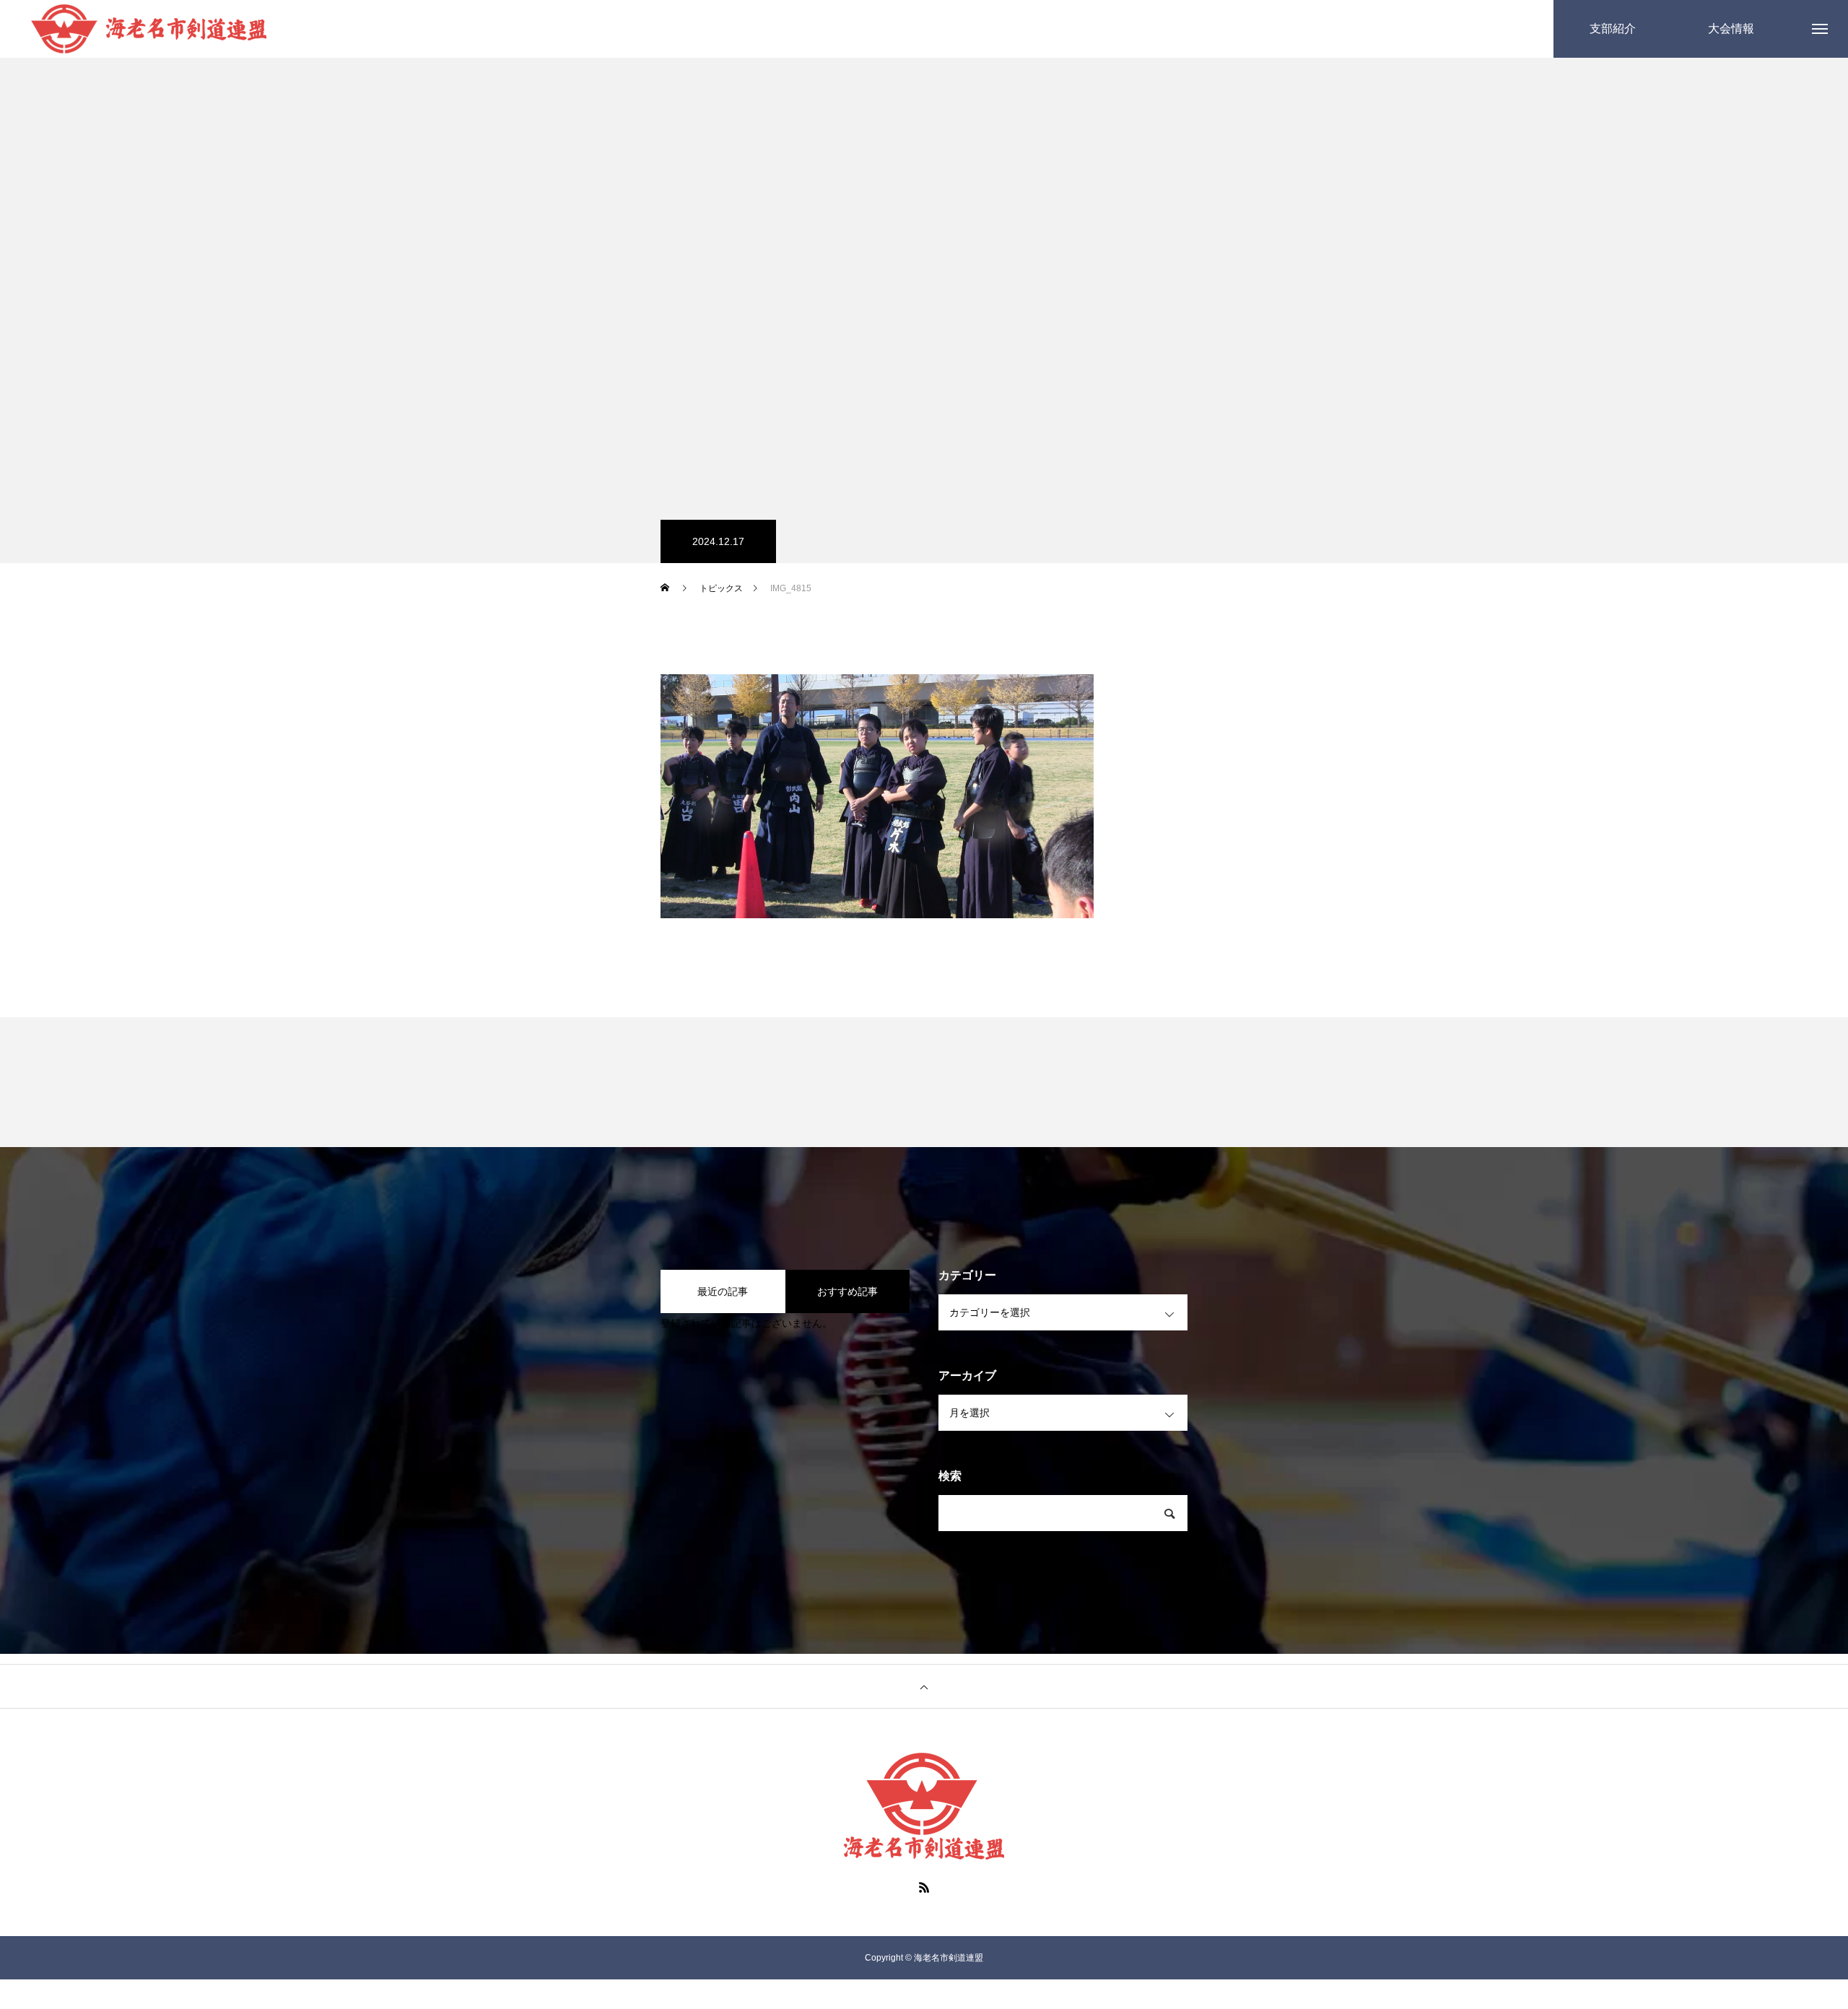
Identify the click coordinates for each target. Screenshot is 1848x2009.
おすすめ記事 (847, 1291)
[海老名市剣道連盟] (149, 29)
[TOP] (924, 1686)
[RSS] (924, 1887)
